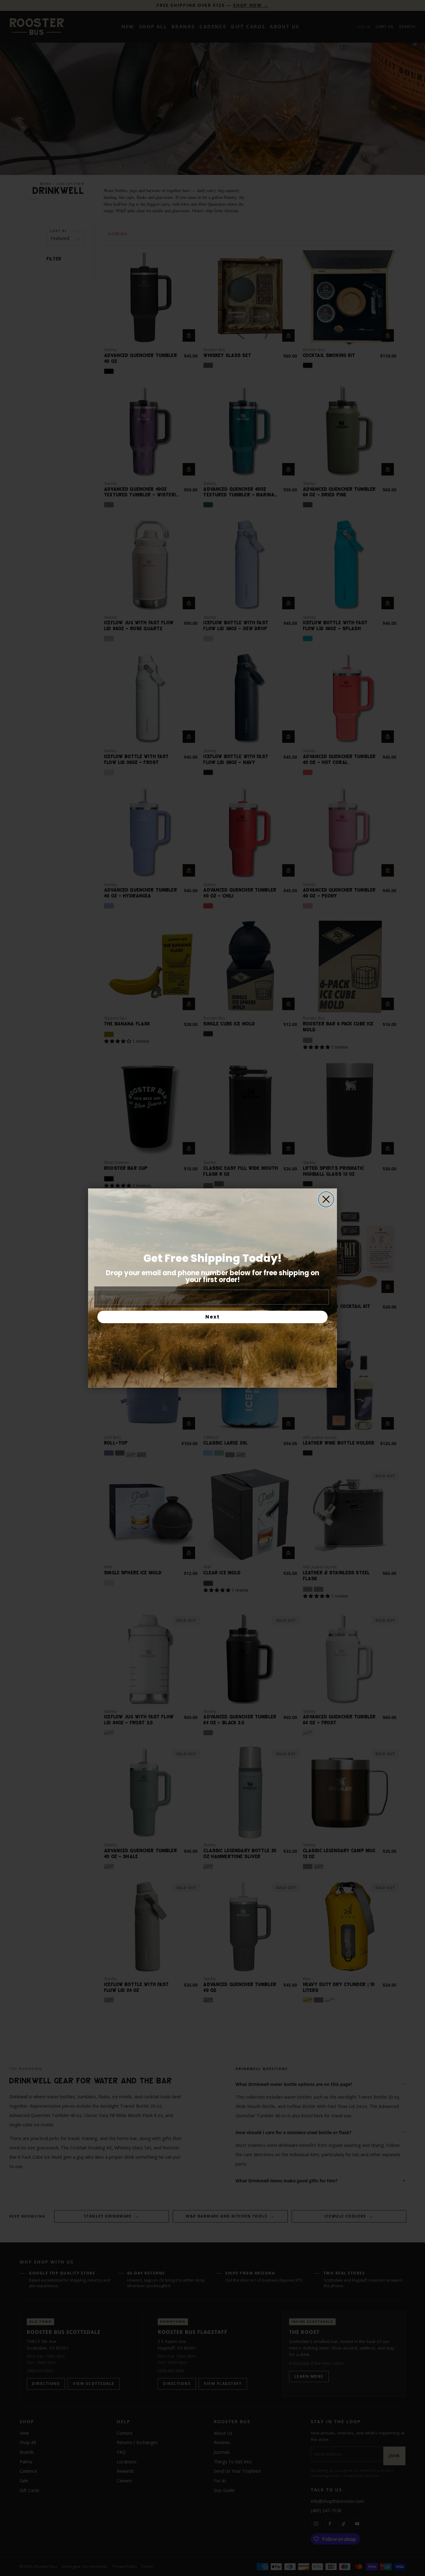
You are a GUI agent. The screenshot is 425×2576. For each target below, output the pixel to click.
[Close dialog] (326, 1199)
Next (213, 1317)
